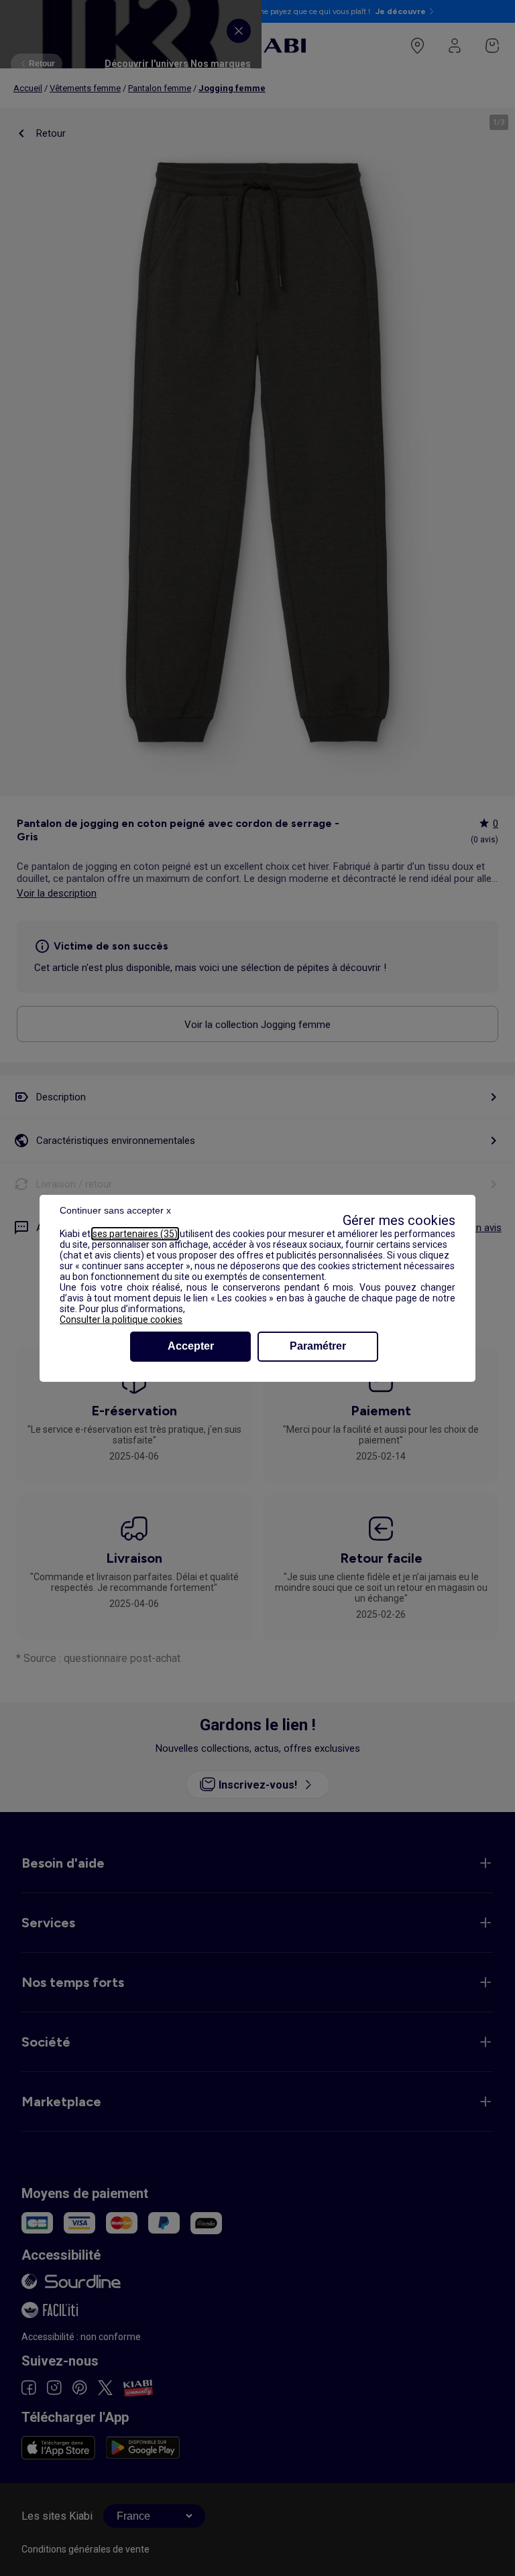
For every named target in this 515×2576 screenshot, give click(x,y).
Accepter (191, 1346)
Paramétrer (318, 1346)
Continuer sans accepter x (115, 1210)
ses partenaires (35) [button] (135, 1234)
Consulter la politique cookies (121, 1319)
